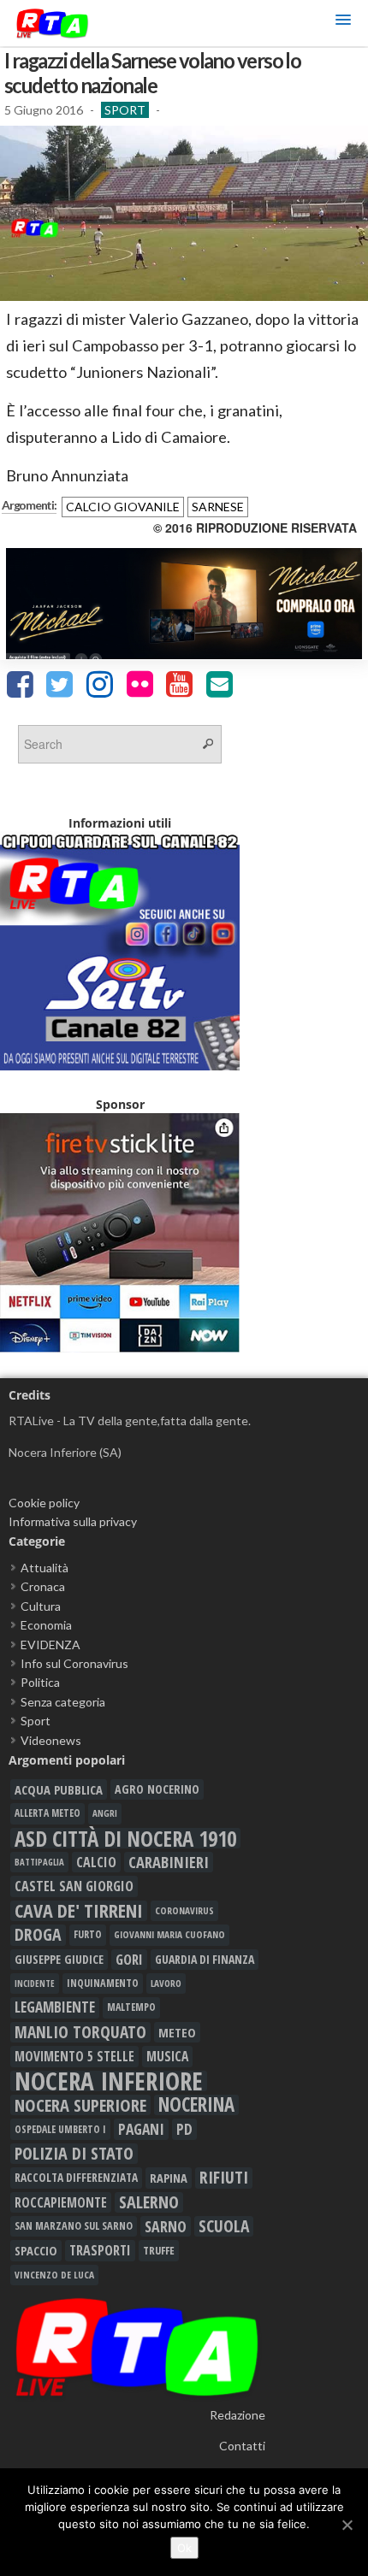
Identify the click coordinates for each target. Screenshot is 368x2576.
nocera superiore (80, 2105)
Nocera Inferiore (109, 2081)
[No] (347, 2525)
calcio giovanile (123, 507)
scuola (224, 2226)
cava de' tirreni (79, 1911)
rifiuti (224, 2178)
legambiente (55, 2007)
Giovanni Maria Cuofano (169, 1934)
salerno (149, 2202)
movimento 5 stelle (74, 2056)
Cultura (41, 1606)
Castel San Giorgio (74, 1886)
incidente (35, 1984)
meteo (177, 2032)
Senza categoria (63, 1702)
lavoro (166, 1983)
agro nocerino (157, 1789)
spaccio (36, 2250)
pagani (141, 2129)
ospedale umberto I (60, 2129)
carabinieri (169, 1862)
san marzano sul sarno (74, 2226)
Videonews (51, 1740)
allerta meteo (47, 1813)
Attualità (45, 1568)
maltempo (131, 2007)
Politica (40, 1682)
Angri (105, 1813)
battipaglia (39, 1862)
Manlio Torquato (80, 2032)
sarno (166, 2226)
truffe (159, 2250)
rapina (169, 2178)
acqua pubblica (59, 1789)
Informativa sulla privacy (73, 1521)
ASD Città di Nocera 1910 (125, 1838)
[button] (343, 23)
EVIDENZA (50, 1645)
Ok (184, 2548)
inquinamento (103, 1983)
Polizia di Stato (74, 2154)
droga (38, 1935)
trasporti (100, 2250)
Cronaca (43, 1586)
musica (167, 2056)
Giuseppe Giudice (59, 1959)
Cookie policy (44, 1503)
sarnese (218, 507)
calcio (96, 1862)
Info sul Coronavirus (74, 1663)
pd (184, 2129)
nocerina (196, 2105)
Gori (129, 1959)
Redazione (237, 2415)
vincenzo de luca (54, 2275)
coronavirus (184, 1910)
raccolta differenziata (76, 2178)
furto (88, 1934)
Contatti (242, 2446)
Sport (125, 110)
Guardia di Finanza (205, 1959)
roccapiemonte (61, 2202)
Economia (46, 1625)
